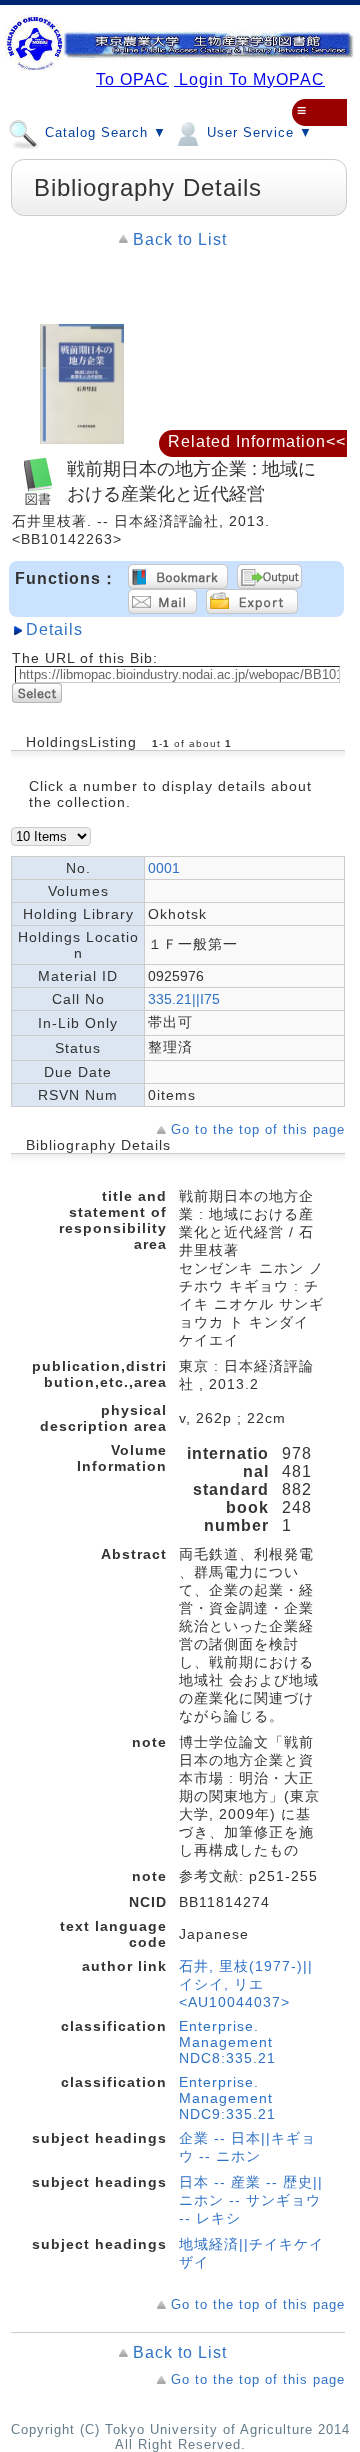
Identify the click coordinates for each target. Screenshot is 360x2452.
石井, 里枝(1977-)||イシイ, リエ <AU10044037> (246, 1984)
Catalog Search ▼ (103, 132)
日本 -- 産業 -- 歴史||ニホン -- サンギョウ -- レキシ (251, 2200)
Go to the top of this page (258, 1129)
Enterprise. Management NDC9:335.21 (227, 2098)
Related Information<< (257, 441)
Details (54, 629)
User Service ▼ (257, 132)
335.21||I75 (184, 999)
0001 (164, 868)
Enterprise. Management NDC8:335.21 (227, 2042)
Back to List (180, 239)
